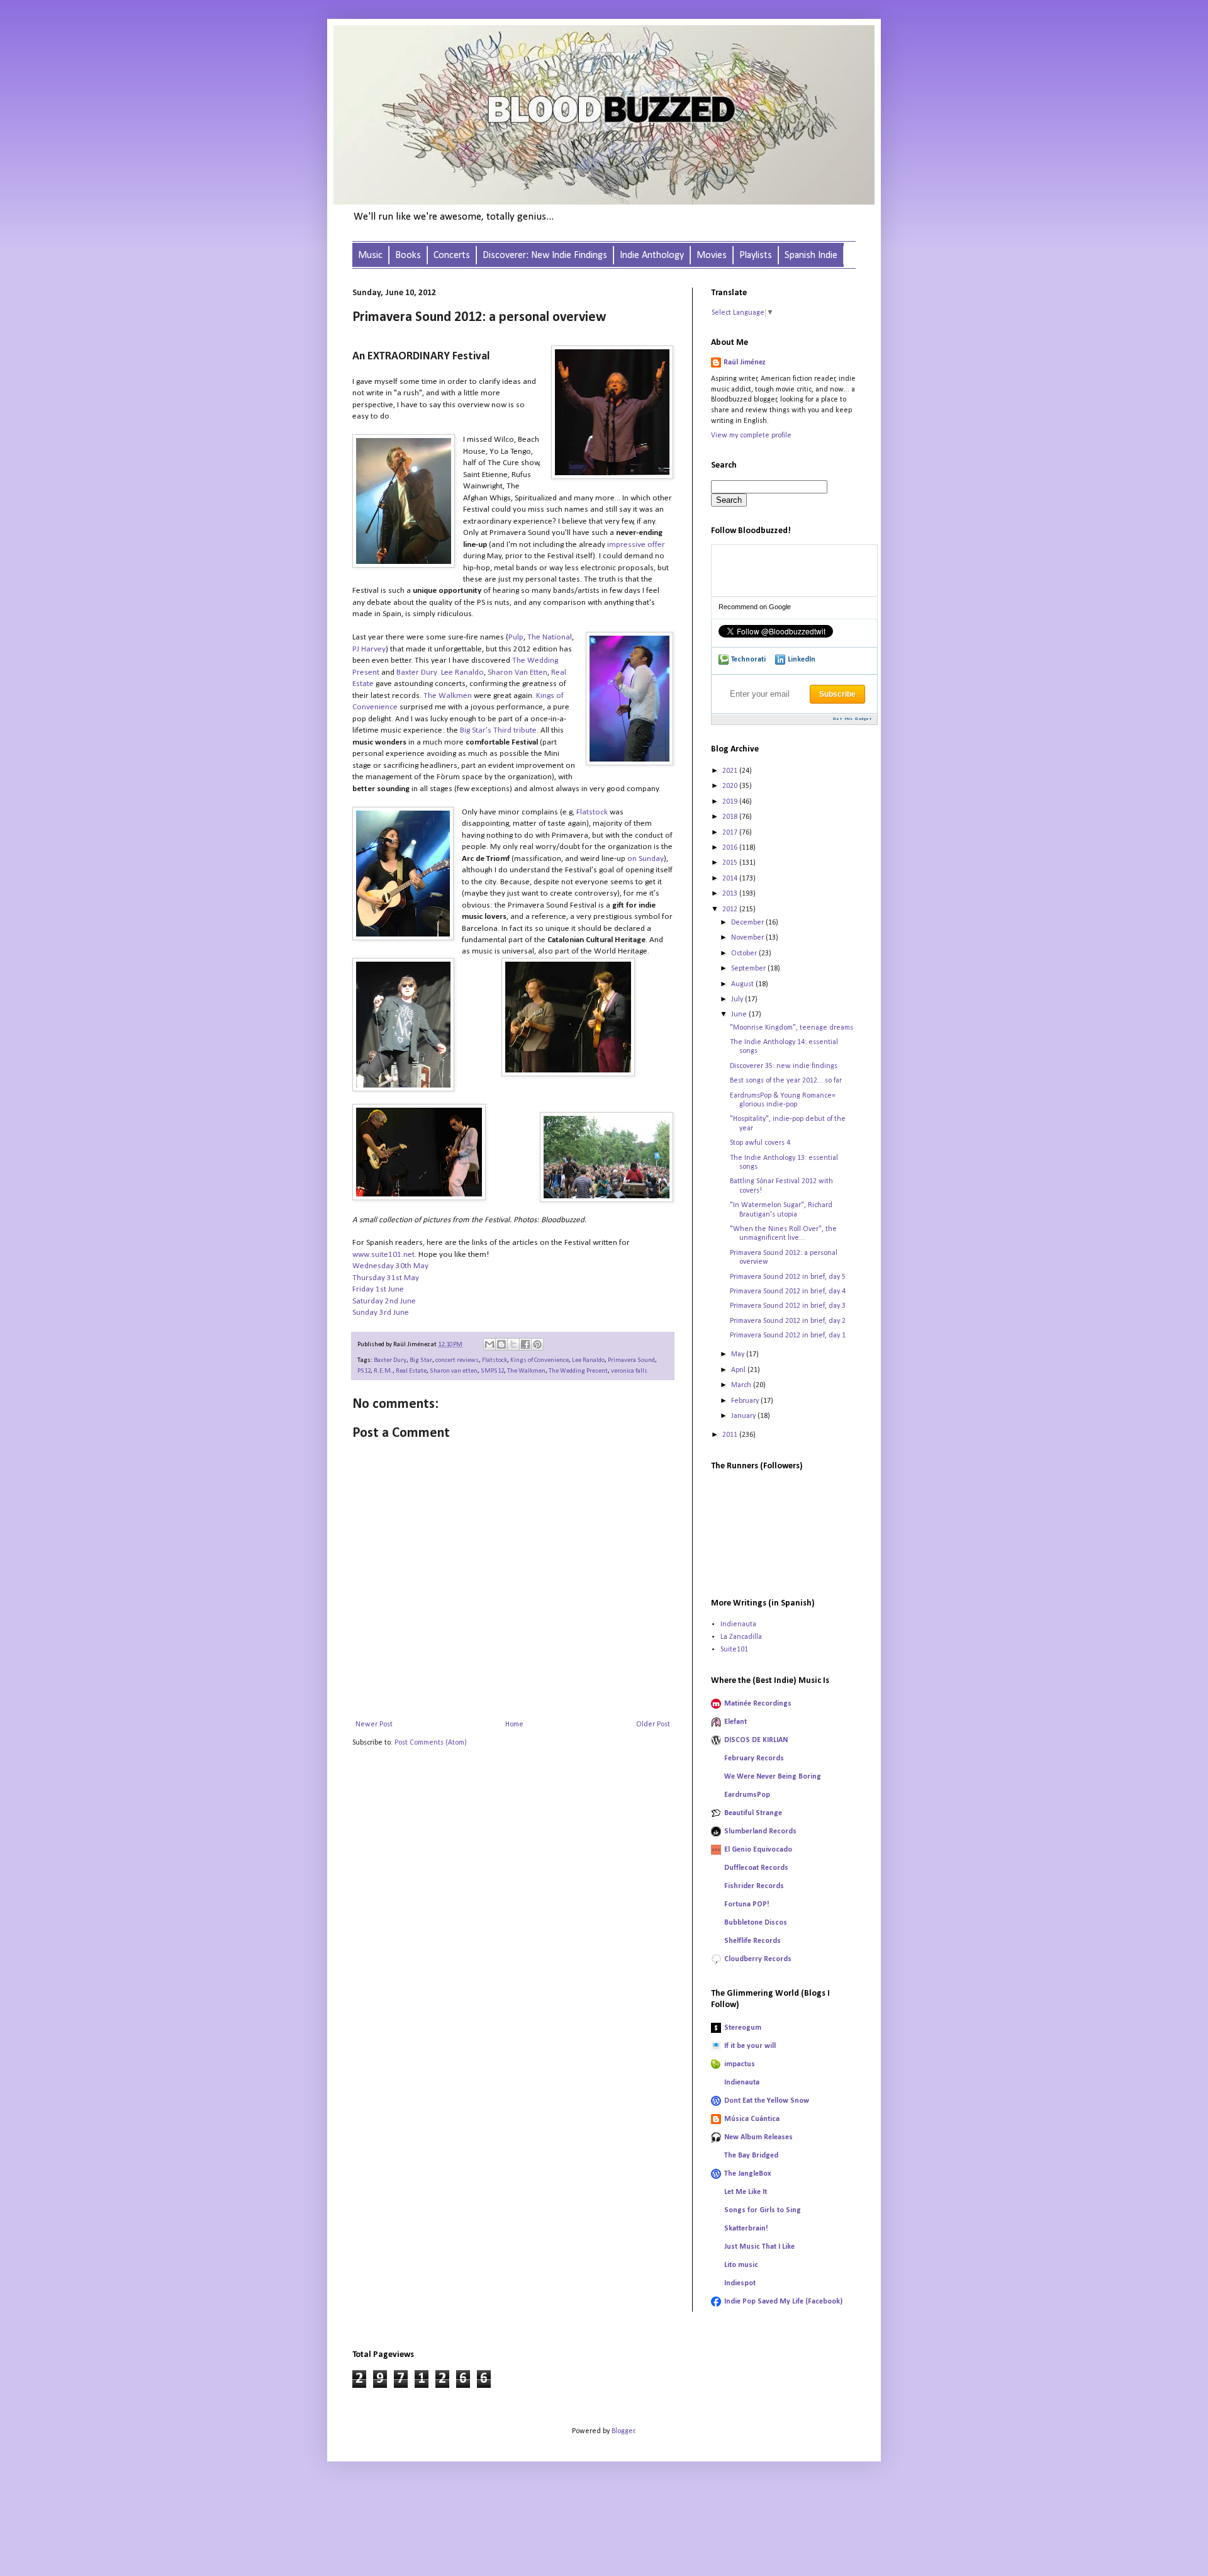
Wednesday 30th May (390, 1266)
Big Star (421, 1360)
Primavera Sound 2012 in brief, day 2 (788, 1321)
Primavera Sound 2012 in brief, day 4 (788, 1291)
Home (514, 1724)
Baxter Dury (417, 672)
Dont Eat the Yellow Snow (767, 2101)
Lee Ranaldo (462, 672)
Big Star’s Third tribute (498, 730)
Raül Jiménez (745, 363)
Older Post (653, 1724)
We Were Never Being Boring (773, 1777)
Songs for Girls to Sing (763, 2210)
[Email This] (489, 1344)
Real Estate (411, 1371)
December (748, 923)
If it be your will (750, 2046)
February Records (754, 1758)
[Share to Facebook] (525, 1344)
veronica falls (629, 1371)
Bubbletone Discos (756, 1923)
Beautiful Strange (753, 1813)
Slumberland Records (760, 1831)
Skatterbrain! (746, 2229)
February (746, 1401)
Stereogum (743, 2028)
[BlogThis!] (501, 1344)
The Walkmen (448, 696)
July (738, 999)
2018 (731, 817)
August (743, 984)
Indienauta (738, 1624)
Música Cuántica (752, 2119)
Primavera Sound (631, 1360)
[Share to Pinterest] (537, 1344)
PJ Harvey (369, 649)
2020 (731, 786)
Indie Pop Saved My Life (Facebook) (783, 2302)
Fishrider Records (754, 1886)
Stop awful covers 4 (760, 1143)
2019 (731, 802)
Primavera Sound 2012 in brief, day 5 (788, 1277)
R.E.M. (383, 1371)
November (748, 938)
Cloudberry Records (758, 1959)
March (742, 1385)
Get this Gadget (853, 719)
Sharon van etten (454, 1371)
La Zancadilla (741, 1637)
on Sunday (646, 859)
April (739, 1370)
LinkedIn (802, 660)
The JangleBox (748, 2174)
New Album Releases (758, 2137)
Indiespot (740, 2283)
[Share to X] (513, 1344)
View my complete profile (751, 436)
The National (550, 637)
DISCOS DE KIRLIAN (756, 1740)
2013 (731, 894)
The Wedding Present (578, 1371)
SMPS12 (492, 1371)
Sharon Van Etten (517, 672)
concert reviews (457, 1360)
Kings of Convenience (540, 1360)
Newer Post (374, 1724)
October (745, 953)
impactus (740, 2064)
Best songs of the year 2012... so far (786, 1081)
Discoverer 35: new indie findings (784, 1066)
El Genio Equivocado (758, 1850)
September (749, 969)
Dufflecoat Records (756, 1868)
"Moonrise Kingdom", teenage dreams (791, 1028)
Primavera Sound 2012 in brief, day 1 (788, 1336)
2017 (731, 833)
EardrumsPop (747, 1795)
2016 (731, 848)
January (744, 1416)
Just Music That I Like (759, 2247)
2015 (731, 863)
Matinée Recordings (758, 1704)
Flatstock (592, 812)
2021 (731, 771)
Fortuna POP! (747, 1904)
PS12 (364, 1371)
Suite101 (734, 1650)
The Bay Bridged (751, 2156)
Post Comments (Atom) (431, 1743)
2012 (731, 909)
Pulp (516, 637)
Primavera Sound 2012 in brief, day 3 (788, 1306)
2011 (731, 1435)
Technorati (748, 660)
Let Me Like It (746, 2192)
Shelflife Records (752, 1941)
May (739, 1354)
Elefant (735, 1722)
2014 (731, 879)
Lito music (741, 2265)
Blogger (623, 2431)
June (740, 1015)
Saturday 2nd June (384, 1301)
